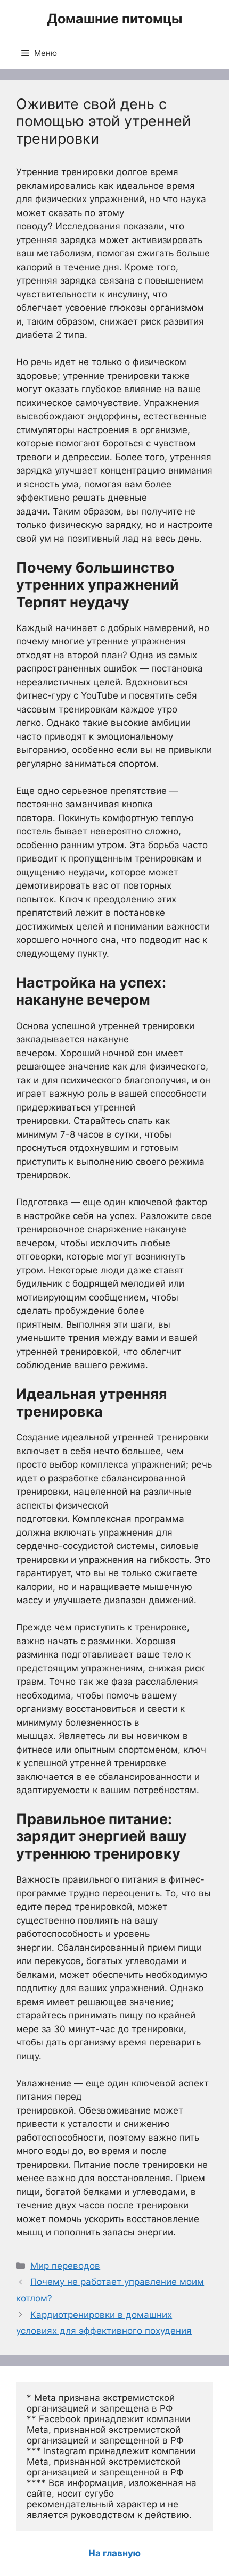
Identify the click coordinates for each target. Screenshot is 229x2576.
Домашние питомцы (114, 19)
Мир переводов (65, 2266)
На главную (114, 2553)
